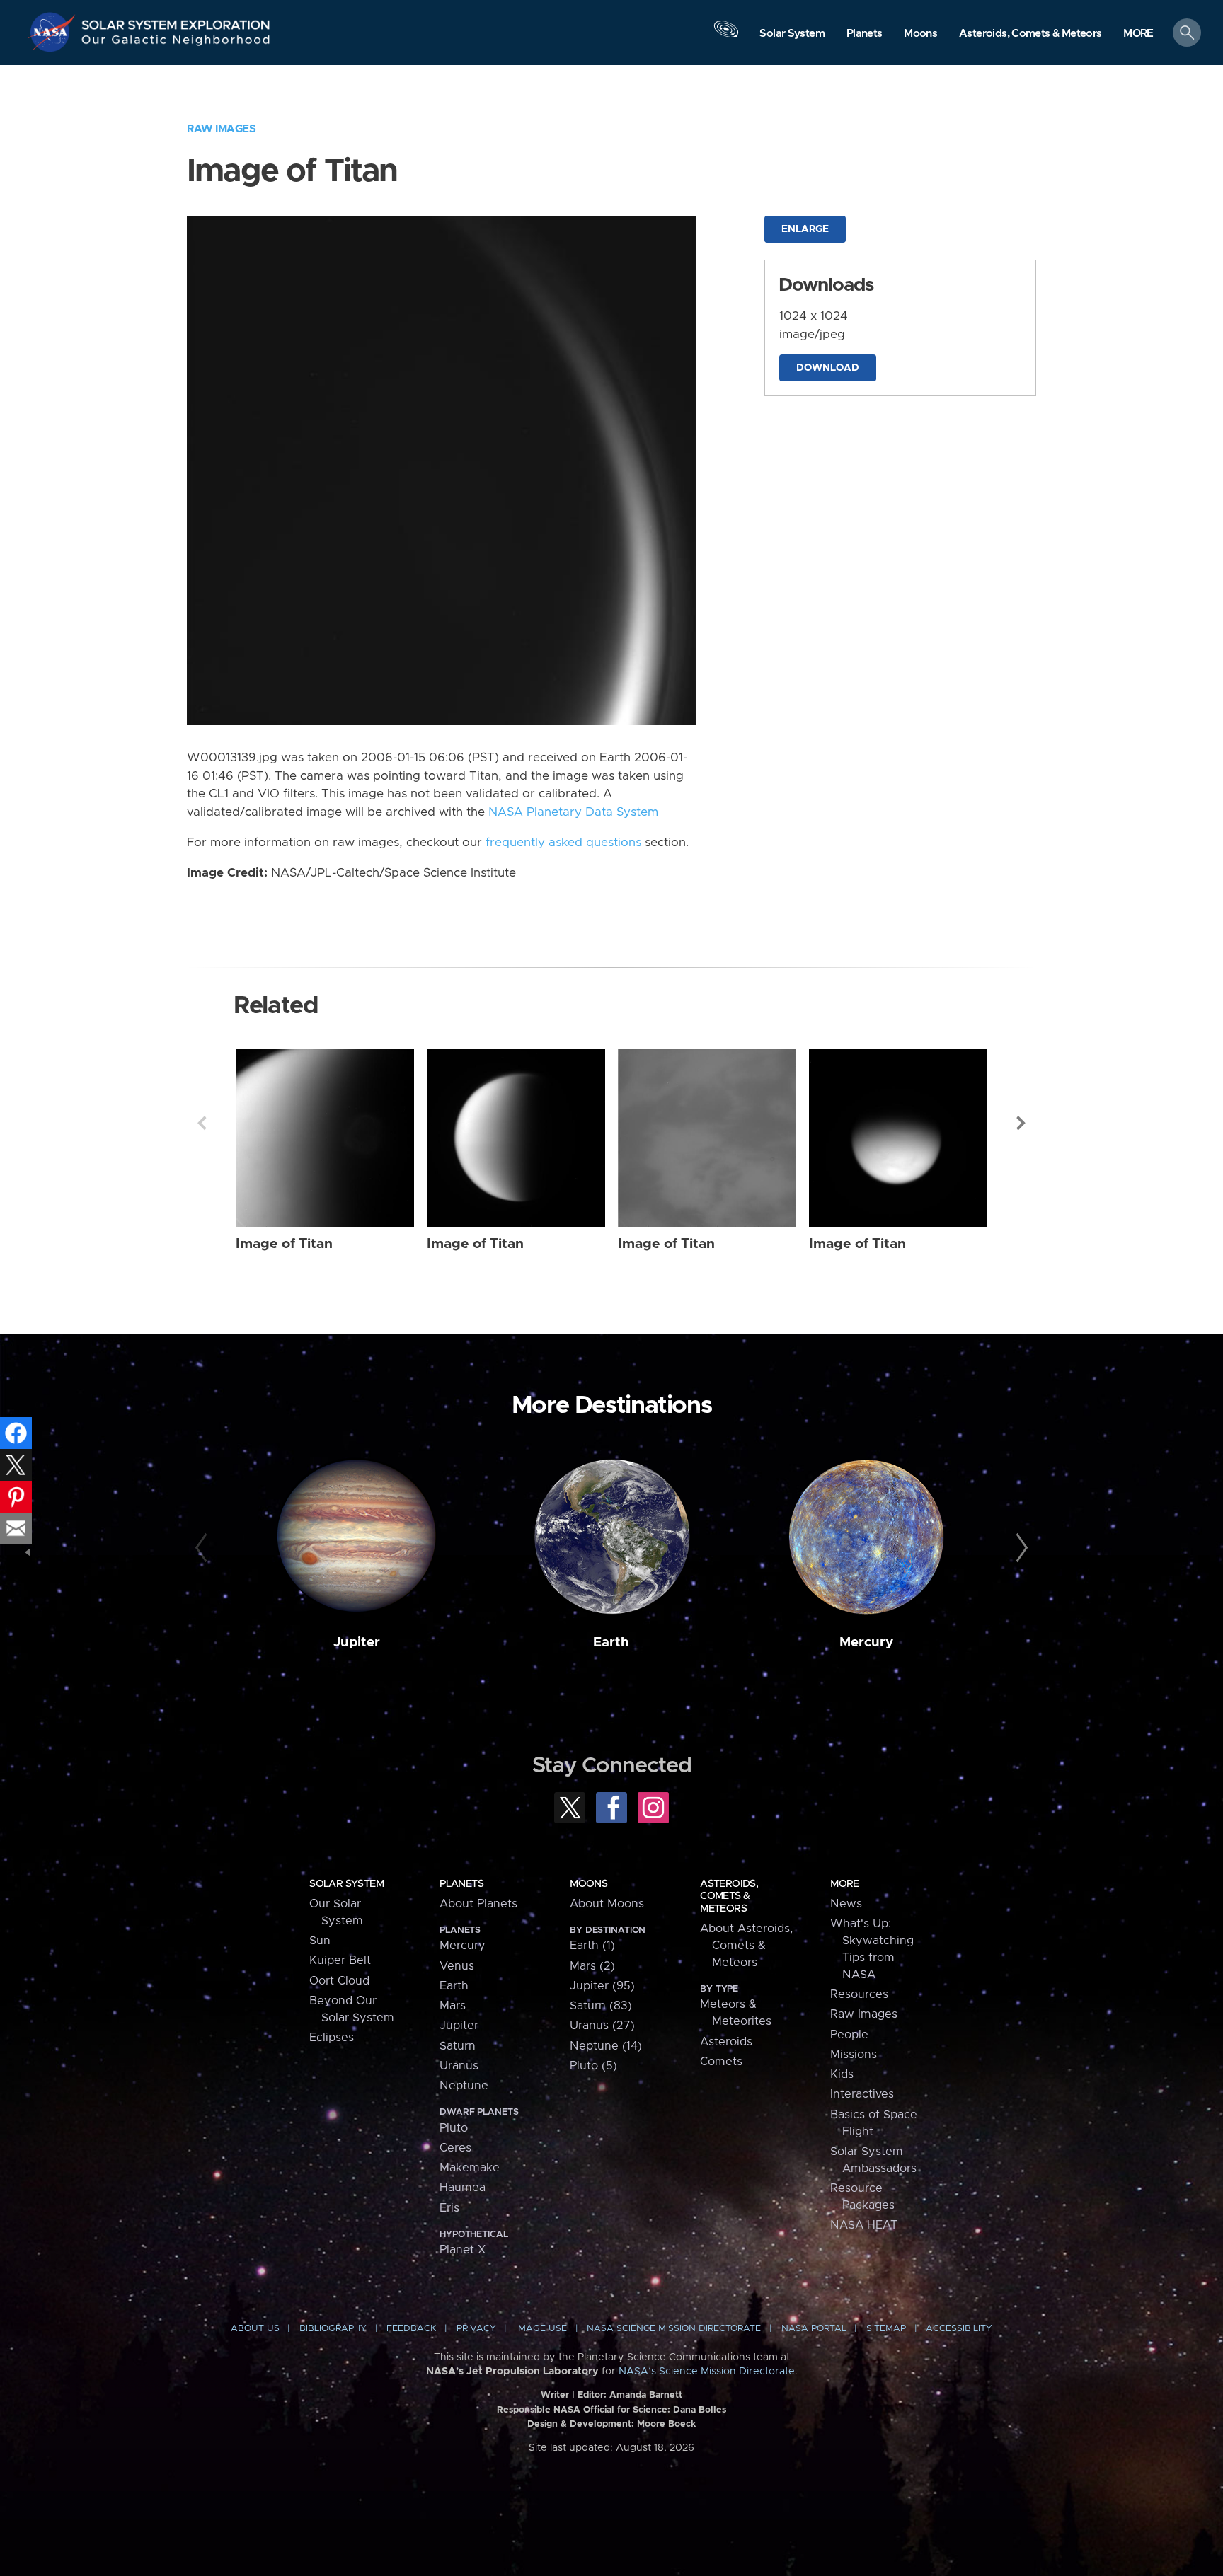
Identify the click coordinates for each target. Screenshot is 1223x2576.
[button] (1138, 34)
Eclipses (332, 2038)
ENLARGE (805, 229)
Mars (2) (592, 1966)
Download (828, 368)
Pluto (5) (593, 2066)
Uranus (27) (602, 2026)
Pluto (454, 2128)
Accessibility (959, 2329)
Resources (859, 1994)
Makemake (470, 2168)
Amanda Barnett (646, 2395)
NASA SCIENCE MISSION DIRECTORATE (674, 2329)
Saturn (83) (601, 2006)
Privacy (476, 2329)
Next (1021, 1123)
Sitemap (886, 2329)
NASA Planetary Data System (573, 812)
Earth (611, 1642)
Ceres (455, 2148)
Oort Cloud (339, 1981)
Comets (721, 2062)
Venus (457, 1966)
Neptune (464, 2086)
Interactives (862, 2094)
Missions (854, 2055)
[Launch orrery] (726, 36)
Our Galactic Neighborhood (176, 43)
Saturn (458, 2046)
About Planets (478, 1904)
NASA (54, 32)
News (846, 1904)
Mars (453, 2006)
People (849, 2035)
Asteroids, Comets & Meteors (729, 1896)
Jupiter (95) (602, 1986)
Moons (588, 1884)
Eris (449, 2208)
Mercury (866, 1642)
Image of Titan (284, 1244)
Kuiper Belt (340, 1960)
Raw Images (221, 129)
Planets (461, 1884)
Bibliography (333, 2329)
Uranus (459, 2066)
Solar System (346, 1884)
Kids (842, 2074)
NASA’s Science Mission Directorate (707, 2372)
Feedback (411, 2329)
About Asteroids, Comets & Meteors (746, 1946)
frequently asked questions (563, 843)
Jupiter (357, 1642)
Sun (320, 1941)
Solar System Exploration (176, 21)
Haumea (463, 2188)
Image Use (541, 2329)
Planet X (463, 2250)
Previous (202, 1123)
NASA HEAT (864, 2225)
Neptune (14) (606, 2046)
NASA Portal (814, 2329)
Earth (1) (592, 1946)
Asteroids (726, 2042)
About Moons (607, 1904)
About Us (255, 2329)
